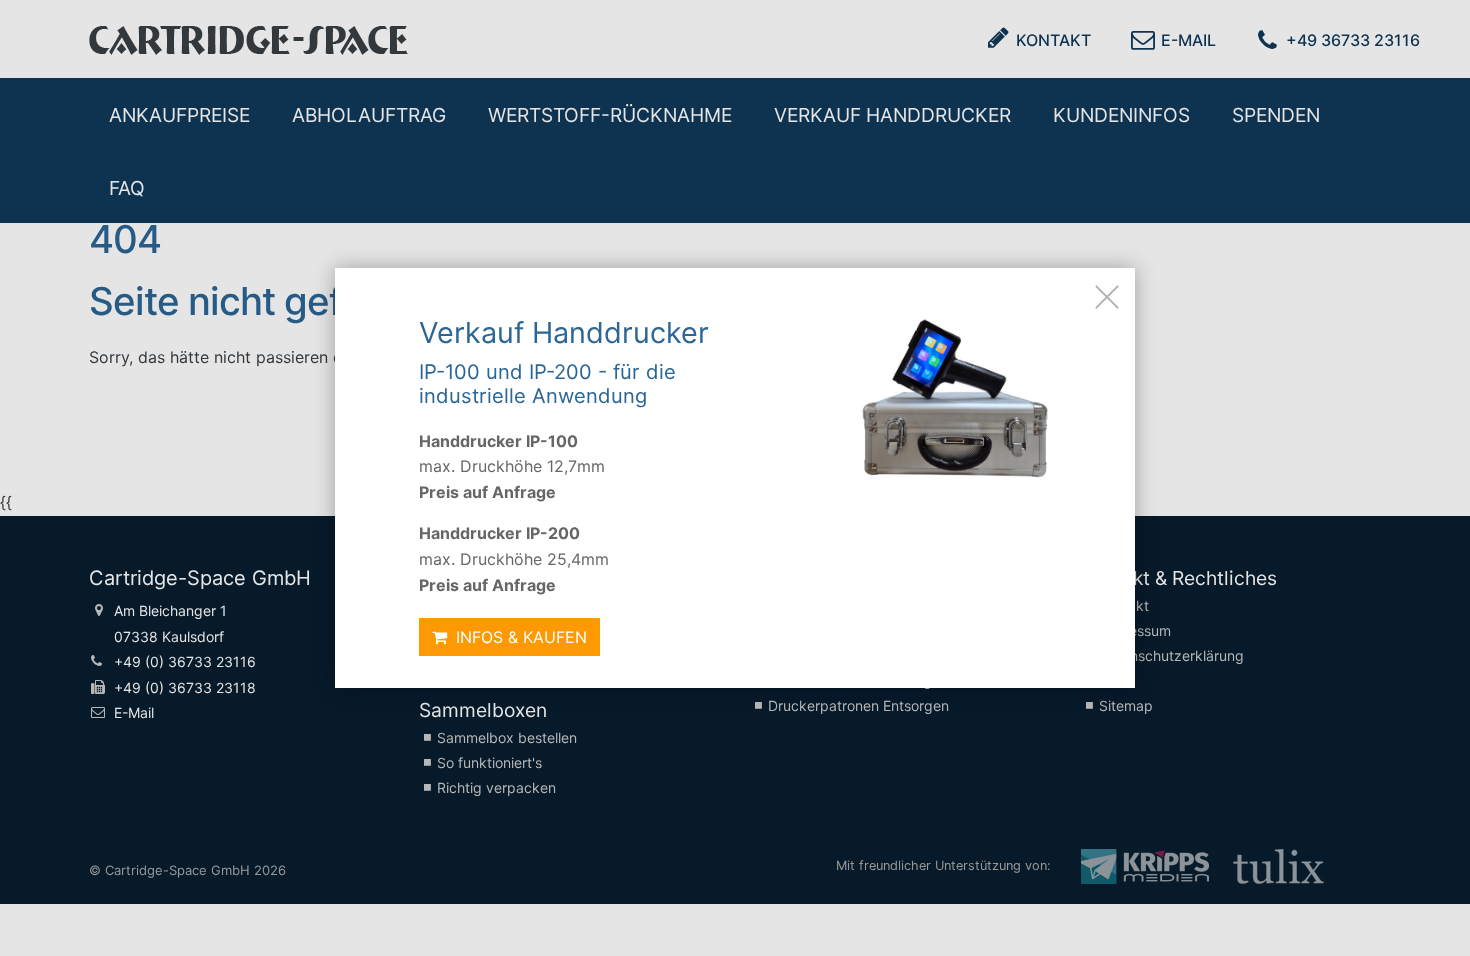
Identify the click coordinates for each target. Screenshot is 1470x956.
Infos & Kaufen (519, 637)
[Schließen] (1107, 296)
